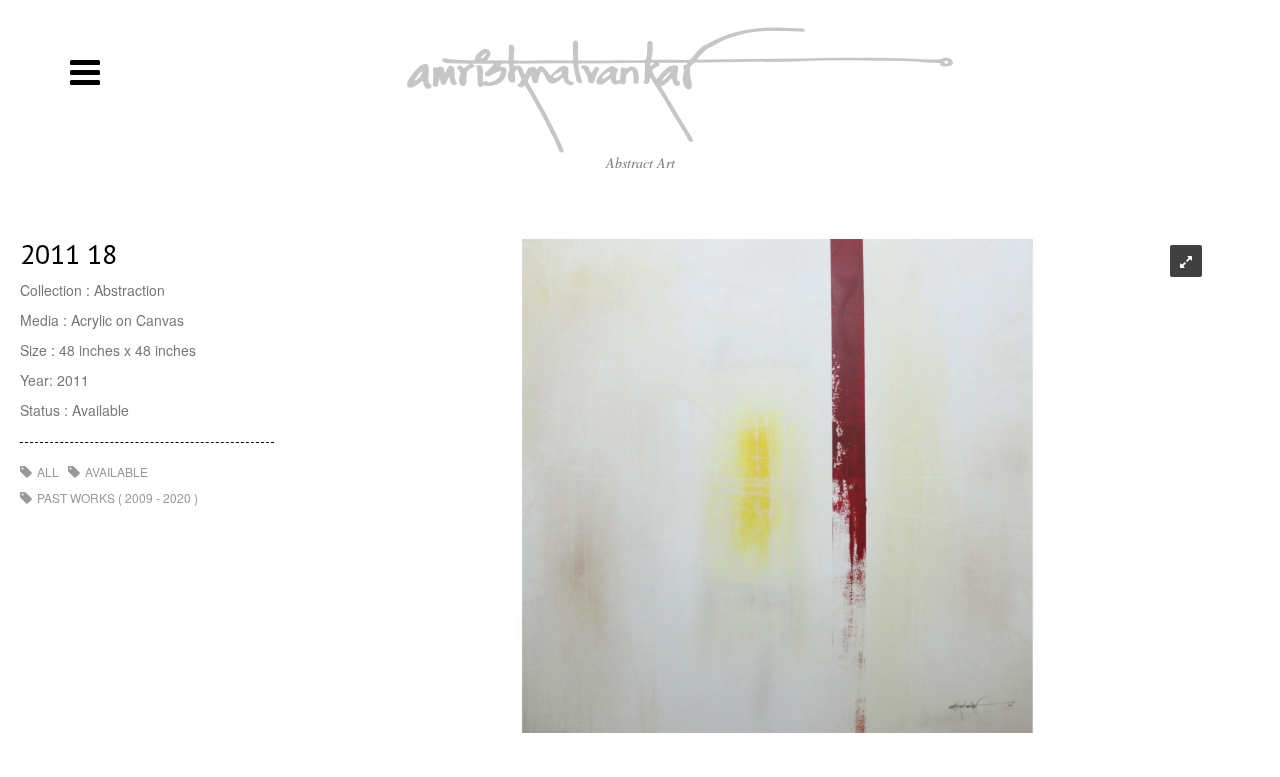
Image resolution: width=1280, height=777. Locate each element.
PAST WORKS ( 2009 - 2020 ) (117, 497)
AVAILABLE (116, 471)
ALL (48, 471)
